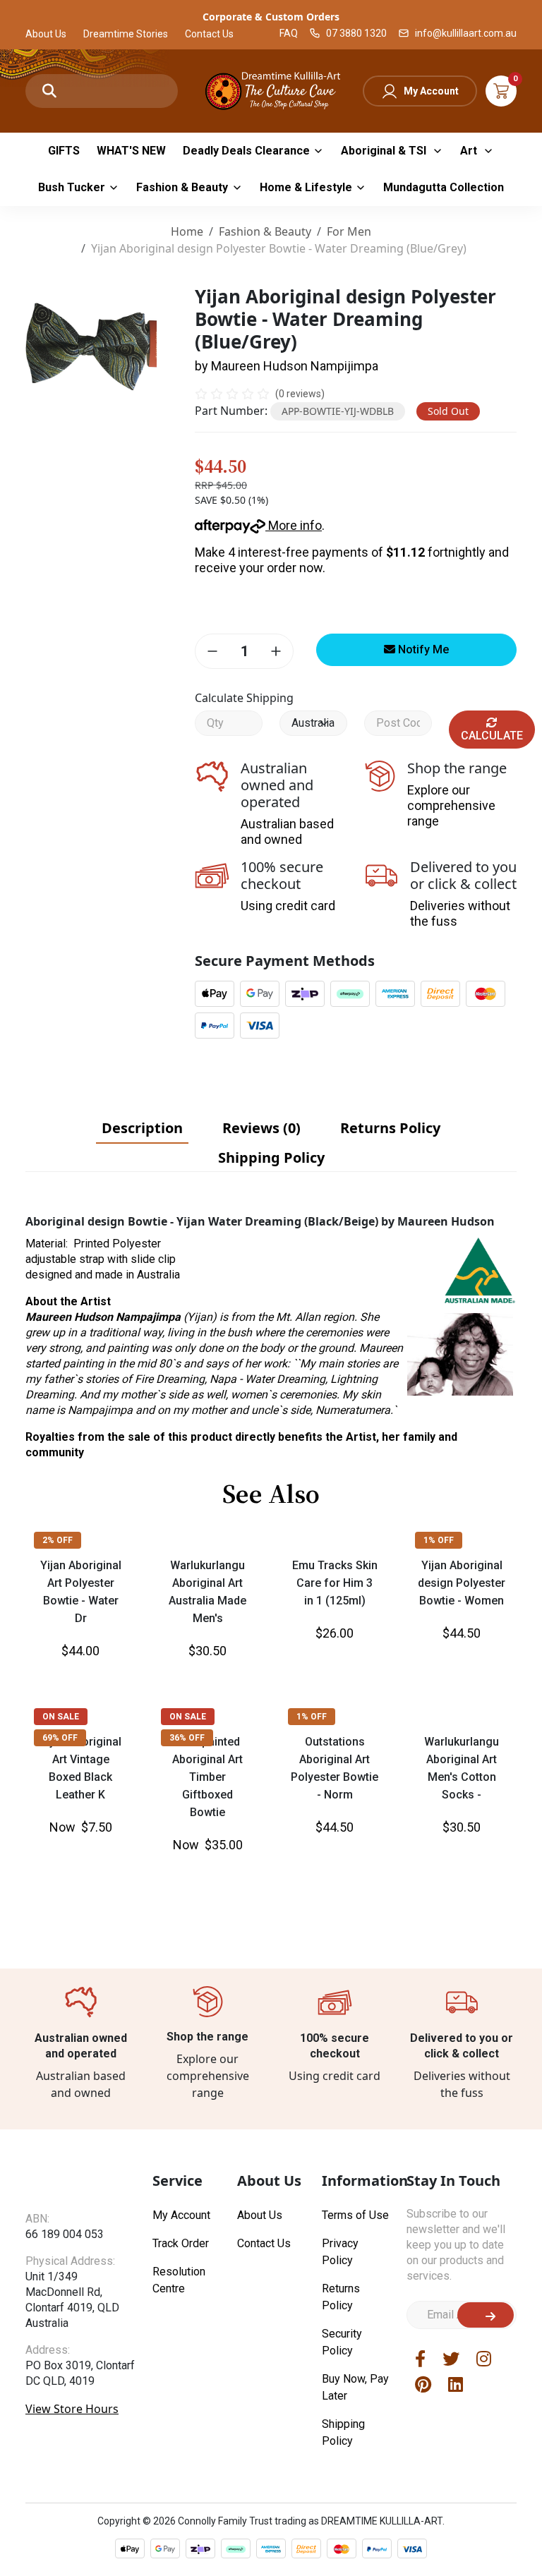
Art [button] (470, 151)
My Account (431, 91)
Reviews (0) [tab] (261, 1128)
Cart (501, 91)
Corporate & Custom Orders (271, 17)
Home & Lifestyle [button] (306, 187)
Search (49, 91)
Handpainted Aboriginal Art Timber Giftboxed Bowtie (207, 1777)
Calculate (492, 736)
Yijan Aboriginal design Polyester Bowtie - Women (462, 1583)
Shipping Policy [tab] (271, 1157)
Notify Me (422, 649)
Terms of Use (355, 2215)
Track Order (181, 2243)
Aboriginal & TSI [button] (385, 151)
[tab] (142, 1128)
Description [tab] (142, 1128)
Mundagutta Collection (444, 187)
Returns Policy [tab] (390, 1128)
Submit (486, 2315)
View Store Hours (72, 2409)
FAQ (289, 33)
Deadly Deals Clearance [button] (246, 151)
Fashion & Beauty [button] (182, 187)
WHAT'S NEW (131, 151)
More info (294, 525)
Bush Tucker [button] (72, 187)
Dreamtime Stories (126, 34)
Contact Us (209, 34)
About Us (46, 34)
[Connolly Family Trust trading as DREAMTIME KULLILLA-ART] (271, 89)
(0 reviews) (300, 394)
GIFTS (64, 151)
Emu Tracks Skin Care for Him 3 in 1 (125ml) (335, 1583)
